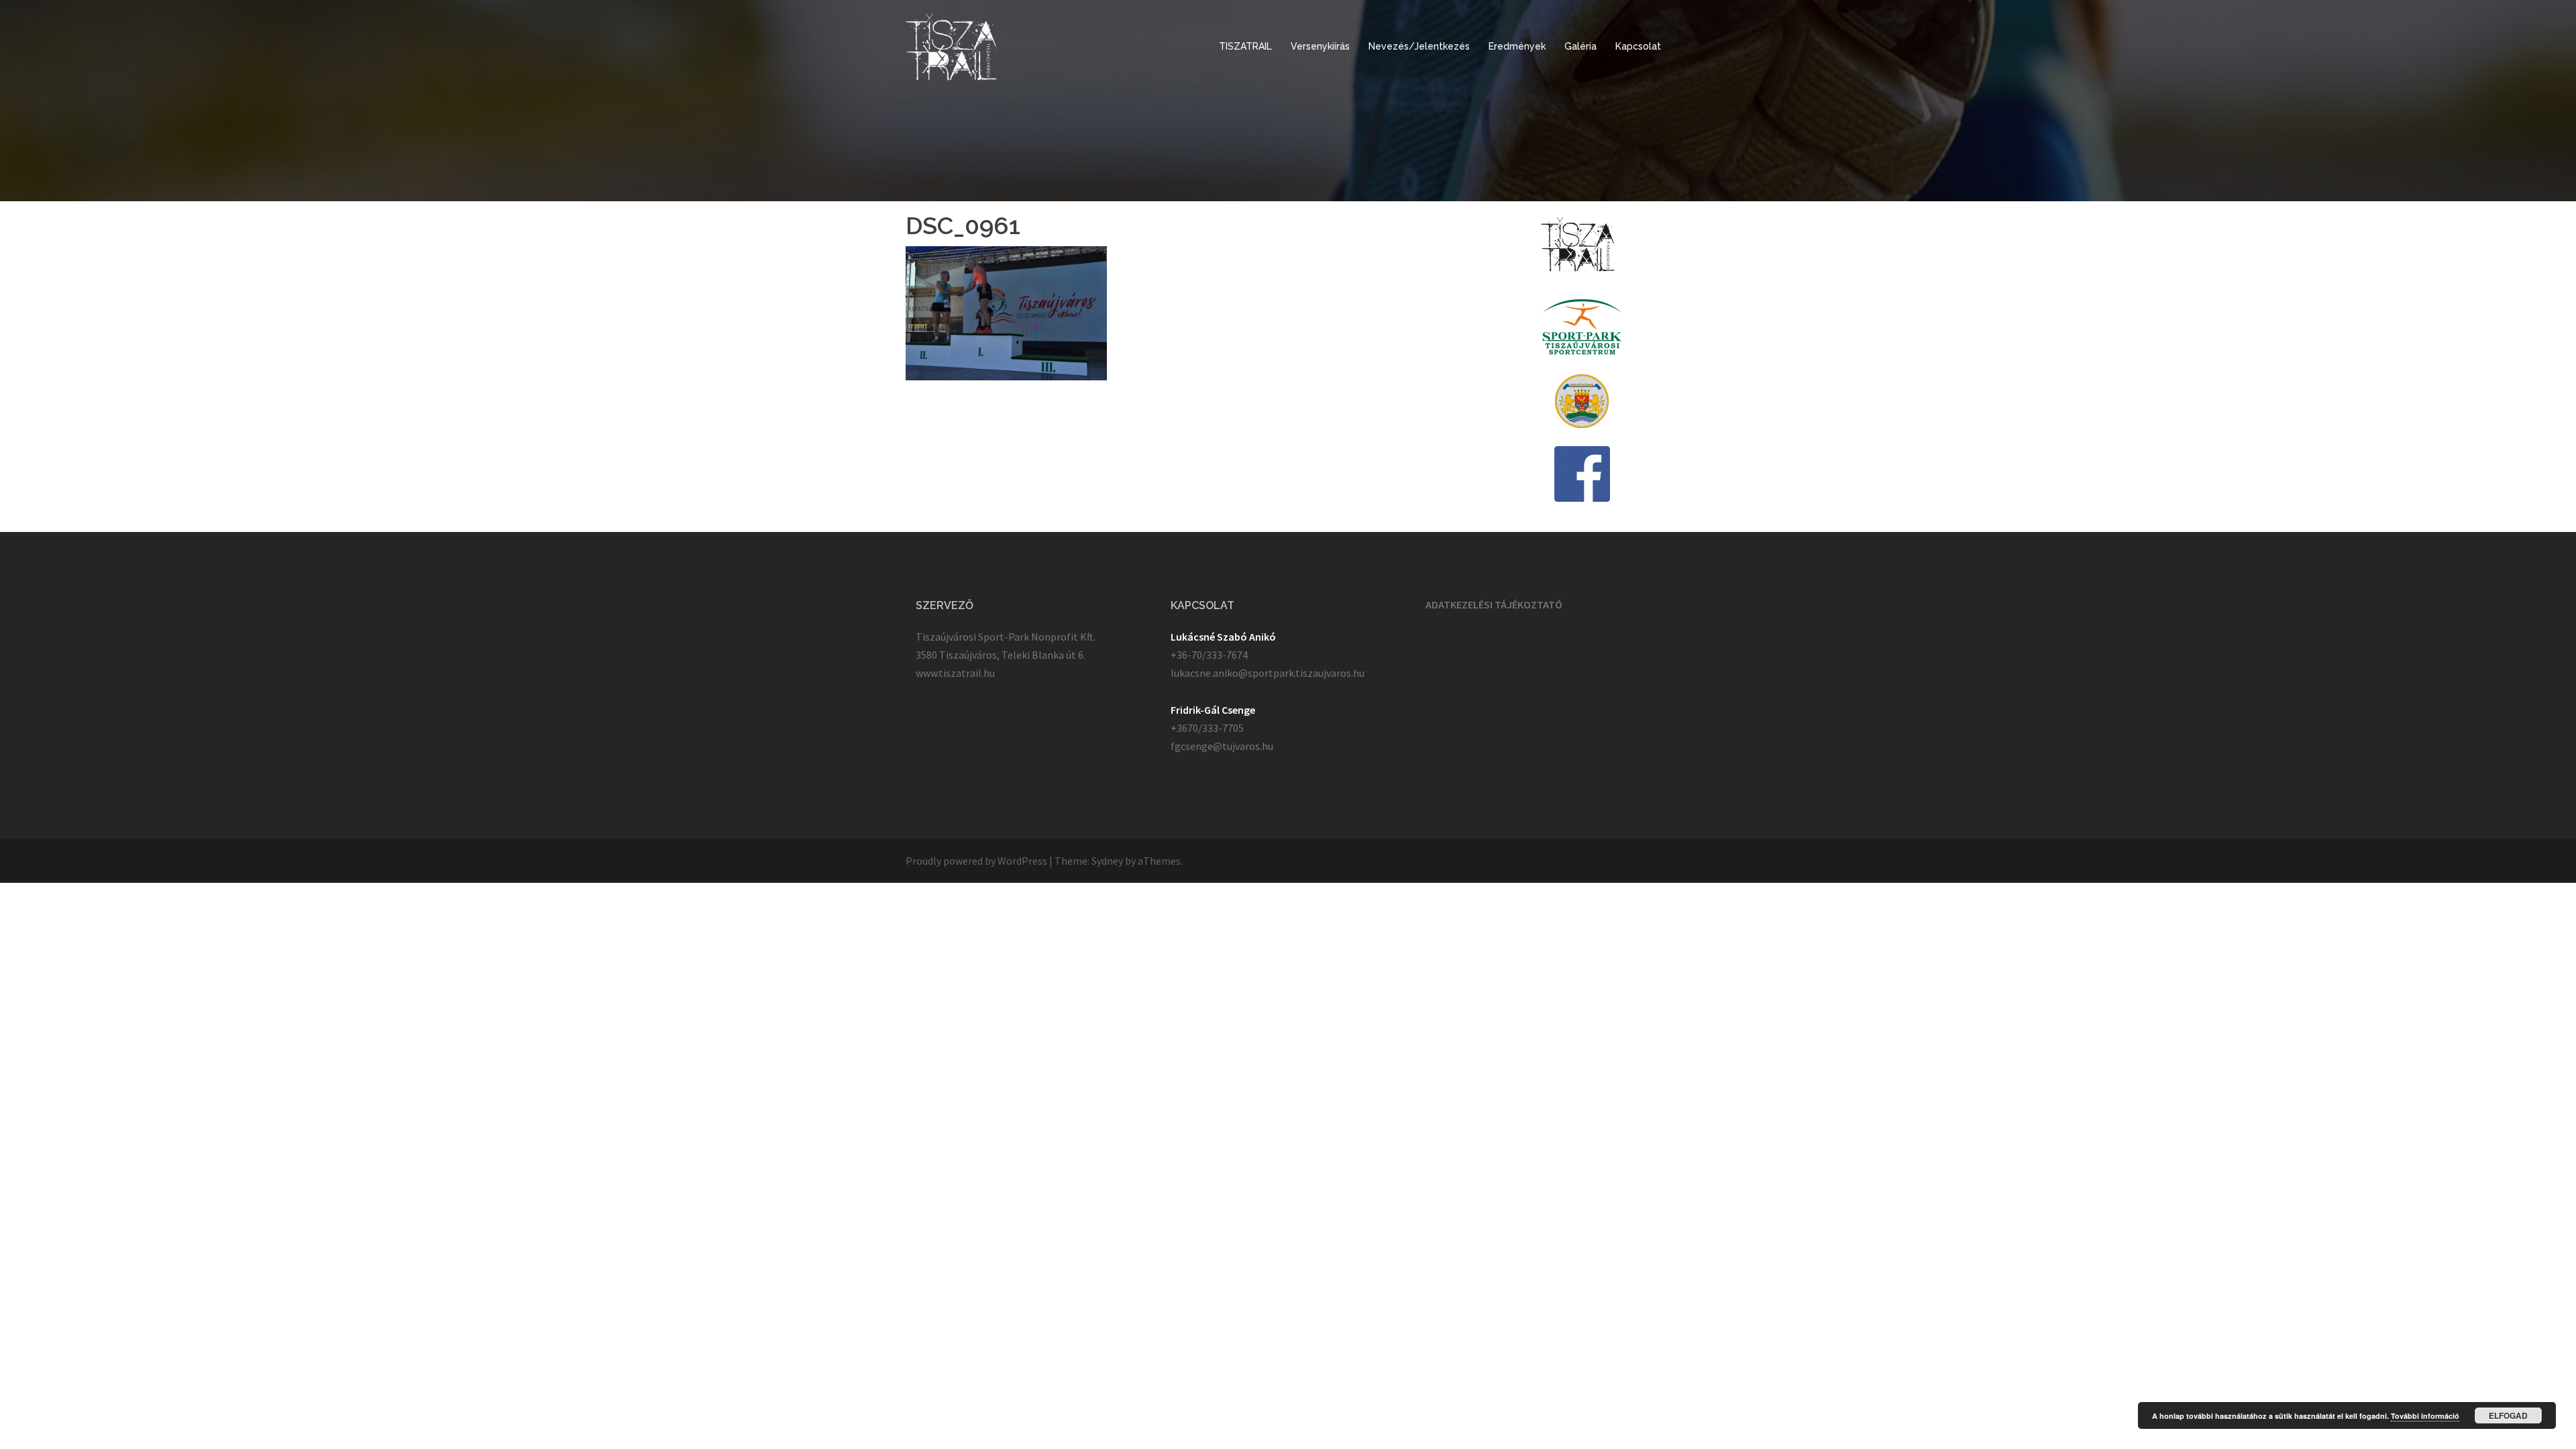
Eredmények (1517, 46)
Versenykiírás (1320, 46)
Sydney (1107, 861)
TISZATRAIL (1245, 46)
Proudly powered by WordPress (976, 861)
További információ (2425, 1416)
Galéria (1580, 46)
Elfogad (2508, 1415)
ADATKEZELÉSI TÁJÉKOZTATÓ (1494, 604)
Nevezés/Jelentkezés (1419, 46)
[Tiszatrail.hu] (952, 46)
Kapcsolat (1638, 46)
